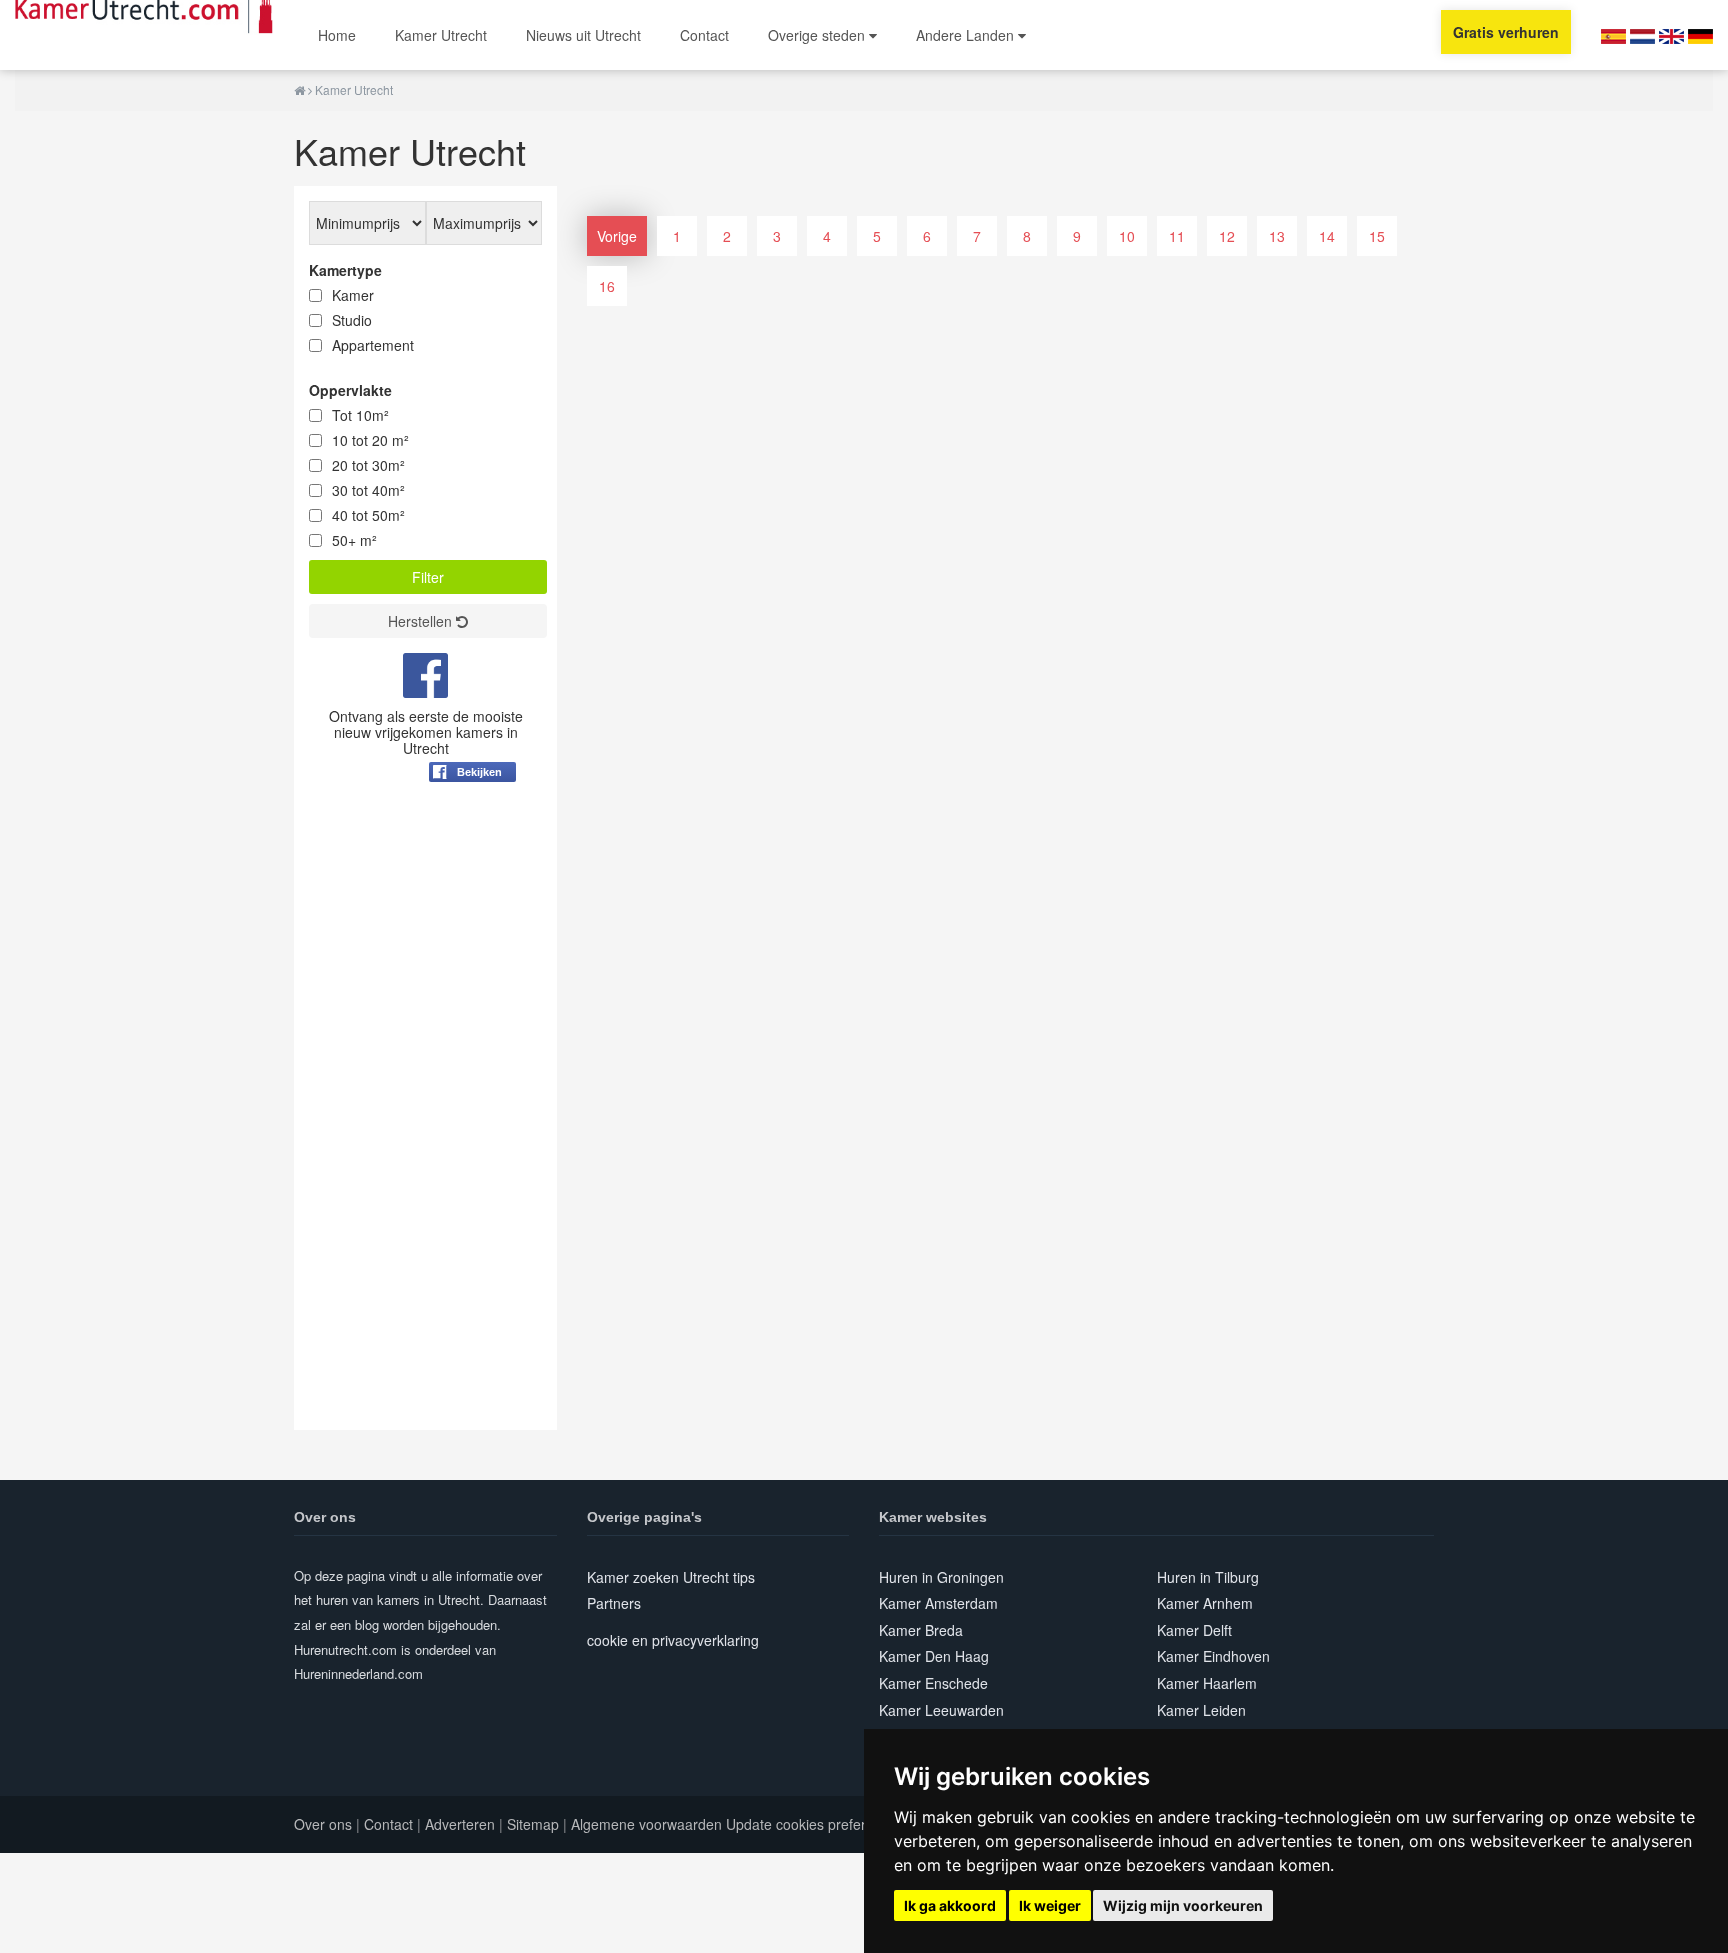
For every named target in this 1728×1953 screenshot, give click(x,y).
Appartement (373, 345)
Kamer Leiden (1201, 1710)
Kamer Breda (921, 1630)
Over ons (323, 1824)
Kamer (353, 295)
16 (607, 286)
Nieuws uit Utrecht (583, 35)
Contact (704, 35)
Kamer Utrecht (441, 35)
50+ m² (354, 540)
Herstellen (422, 621)
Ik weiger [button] (1050, 1905)
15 (1377, 236)
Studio (352, 320)
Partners (614, 1603)
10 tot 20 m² (370, 440)
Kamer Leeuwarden (941, 1710)
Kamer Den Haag (934, 1656)
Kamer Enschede (933, 1683)
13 (1277, 236)
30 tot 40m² (368, 490)
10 (1127, 236)
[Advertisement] (425, 1130)
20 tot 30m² (368, 465)
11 (1177, 236)
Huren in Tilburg (1208, 1577)
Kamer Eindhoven (1213, 1656)
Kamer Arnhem (1205, 1603)
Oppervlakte (350, 390)
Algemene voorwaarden (646, 1824)
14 (1327, 236)
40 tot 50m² (368, 515)
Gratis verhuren (1506, 32)
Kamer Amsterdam (938, 1603)
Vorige (617, 236)
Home (337, 35)
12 (1227, 236)
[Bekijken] (472, 821)
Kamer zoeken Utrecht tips (671, 1577)
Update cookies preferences (815, 1824)
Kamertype (345, 270)
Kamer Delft (1194, 1630)
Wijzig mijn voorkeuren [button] (1183, 1905)
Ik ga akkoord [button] (950, 1905)
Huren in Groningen (941, 1577)
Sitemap (533, 1824)
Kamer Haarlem (1207, 1683)
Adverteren (460, 1824)
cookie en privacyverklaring (673, 1640)
